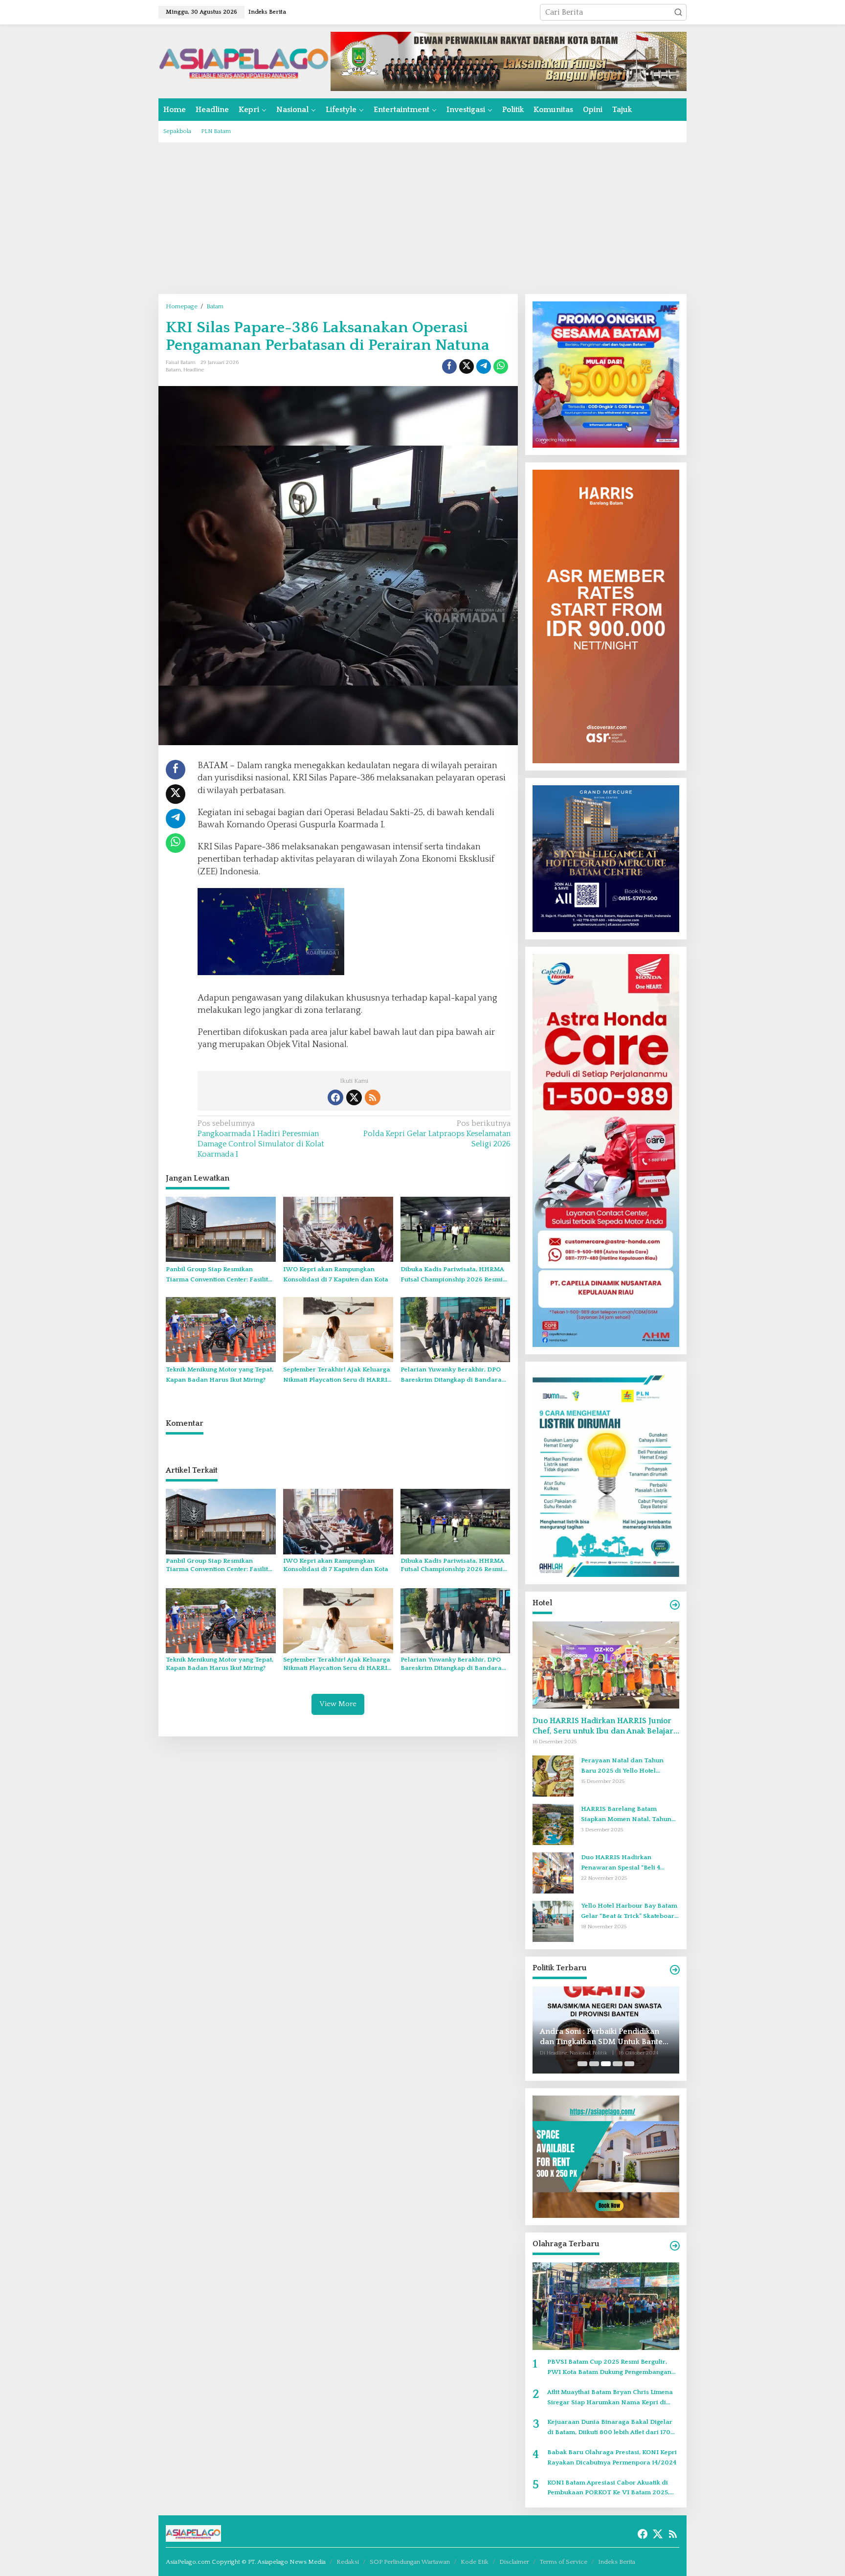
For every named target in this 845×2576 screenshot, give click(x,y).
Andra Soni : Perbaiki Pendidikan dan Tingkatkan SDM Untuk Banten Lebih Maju (604, 2037)
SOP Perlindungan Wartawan (410, 2562)
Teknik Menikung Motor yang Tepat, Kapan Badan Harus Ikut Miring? (220, 1375)
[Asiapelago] (245, 61)
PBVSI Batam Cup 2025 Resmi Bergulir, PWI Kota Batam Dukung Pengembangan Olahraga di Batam (609, 2368)
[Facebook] (335, 1097)
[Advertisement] (422, 218)
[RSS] (373, 1097)
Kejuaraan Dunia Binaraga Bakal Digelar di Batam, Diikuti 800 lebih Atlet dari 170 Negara (610, 2428)
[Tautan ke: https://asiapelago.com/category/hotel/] (675, 1605)
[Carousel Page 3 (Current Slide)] (606, 2064)
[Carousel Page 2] (594, 2064)
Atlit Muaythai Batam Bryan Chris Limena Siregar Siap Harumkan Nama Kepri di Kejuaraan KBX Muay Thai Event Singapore (613, 2398)
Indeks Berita (617, 2562)
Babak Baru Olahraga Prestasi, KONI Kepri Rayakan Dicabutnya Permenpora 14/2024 (612, 2457)
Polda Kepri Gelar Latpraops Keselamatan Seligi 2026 (437, 1134)
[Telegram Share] (484, 366)
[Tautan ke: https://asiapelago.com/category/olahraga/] (675, 2246)
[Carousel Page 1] (582, 2064)
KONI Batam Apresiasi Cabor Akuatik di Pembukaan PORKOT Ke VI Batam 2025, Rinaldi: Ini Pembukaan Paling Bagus (608, 2489)
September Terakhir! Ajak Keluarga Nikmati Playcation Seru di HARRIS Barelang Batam (337, 1376)
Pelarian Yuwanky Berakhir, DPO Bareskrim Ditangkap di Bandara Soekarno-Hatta (451, 1376)
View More (338, 1704)
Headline (194, 370)
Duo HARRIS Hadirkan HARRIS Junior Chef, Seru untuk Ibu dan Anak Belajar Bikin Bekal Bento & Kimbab (603, 1726)
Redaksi (348, 2562)
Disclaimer (514, 2562)
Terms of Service (564, 2562)
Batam (173, 370)
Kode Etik (475, 2562)
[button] (678, 12)
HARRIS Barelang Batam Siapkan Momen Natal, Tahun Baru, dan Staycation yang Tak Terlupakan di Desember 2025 (627, 1815)
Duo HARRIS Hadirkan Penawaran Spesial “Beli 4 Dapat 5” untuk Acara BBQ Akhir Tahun (630, 1863)
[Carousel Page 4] (618, 2064)
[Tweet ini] (467, 366)
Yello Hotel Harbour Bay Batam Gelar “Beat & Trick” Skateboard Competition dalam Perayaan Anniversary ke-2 (630, 1912)
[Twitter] (354, 1097)
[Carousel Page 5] (629, 2064)
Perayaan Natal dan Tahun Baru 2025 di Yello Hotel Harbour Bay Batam (622, 1767)
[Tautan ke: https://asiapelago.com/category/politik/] (675, 1970)
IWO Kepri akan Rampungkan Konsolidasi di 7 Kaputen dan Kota (336, 1274)
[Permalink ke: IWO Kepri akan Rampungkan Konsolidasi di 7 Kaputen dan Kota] (338, 1229)
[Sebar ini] (449, 366)
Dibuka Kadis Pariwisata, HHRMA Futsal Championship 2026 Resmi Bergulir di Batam (452, 1275)
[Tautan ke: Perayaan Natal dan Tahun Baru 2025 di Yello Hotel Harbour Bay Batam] (553, 1776)
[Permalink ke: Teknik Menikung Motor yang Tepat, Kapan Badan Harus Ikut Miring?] (221, 1329)
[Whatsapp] (501, 366)
